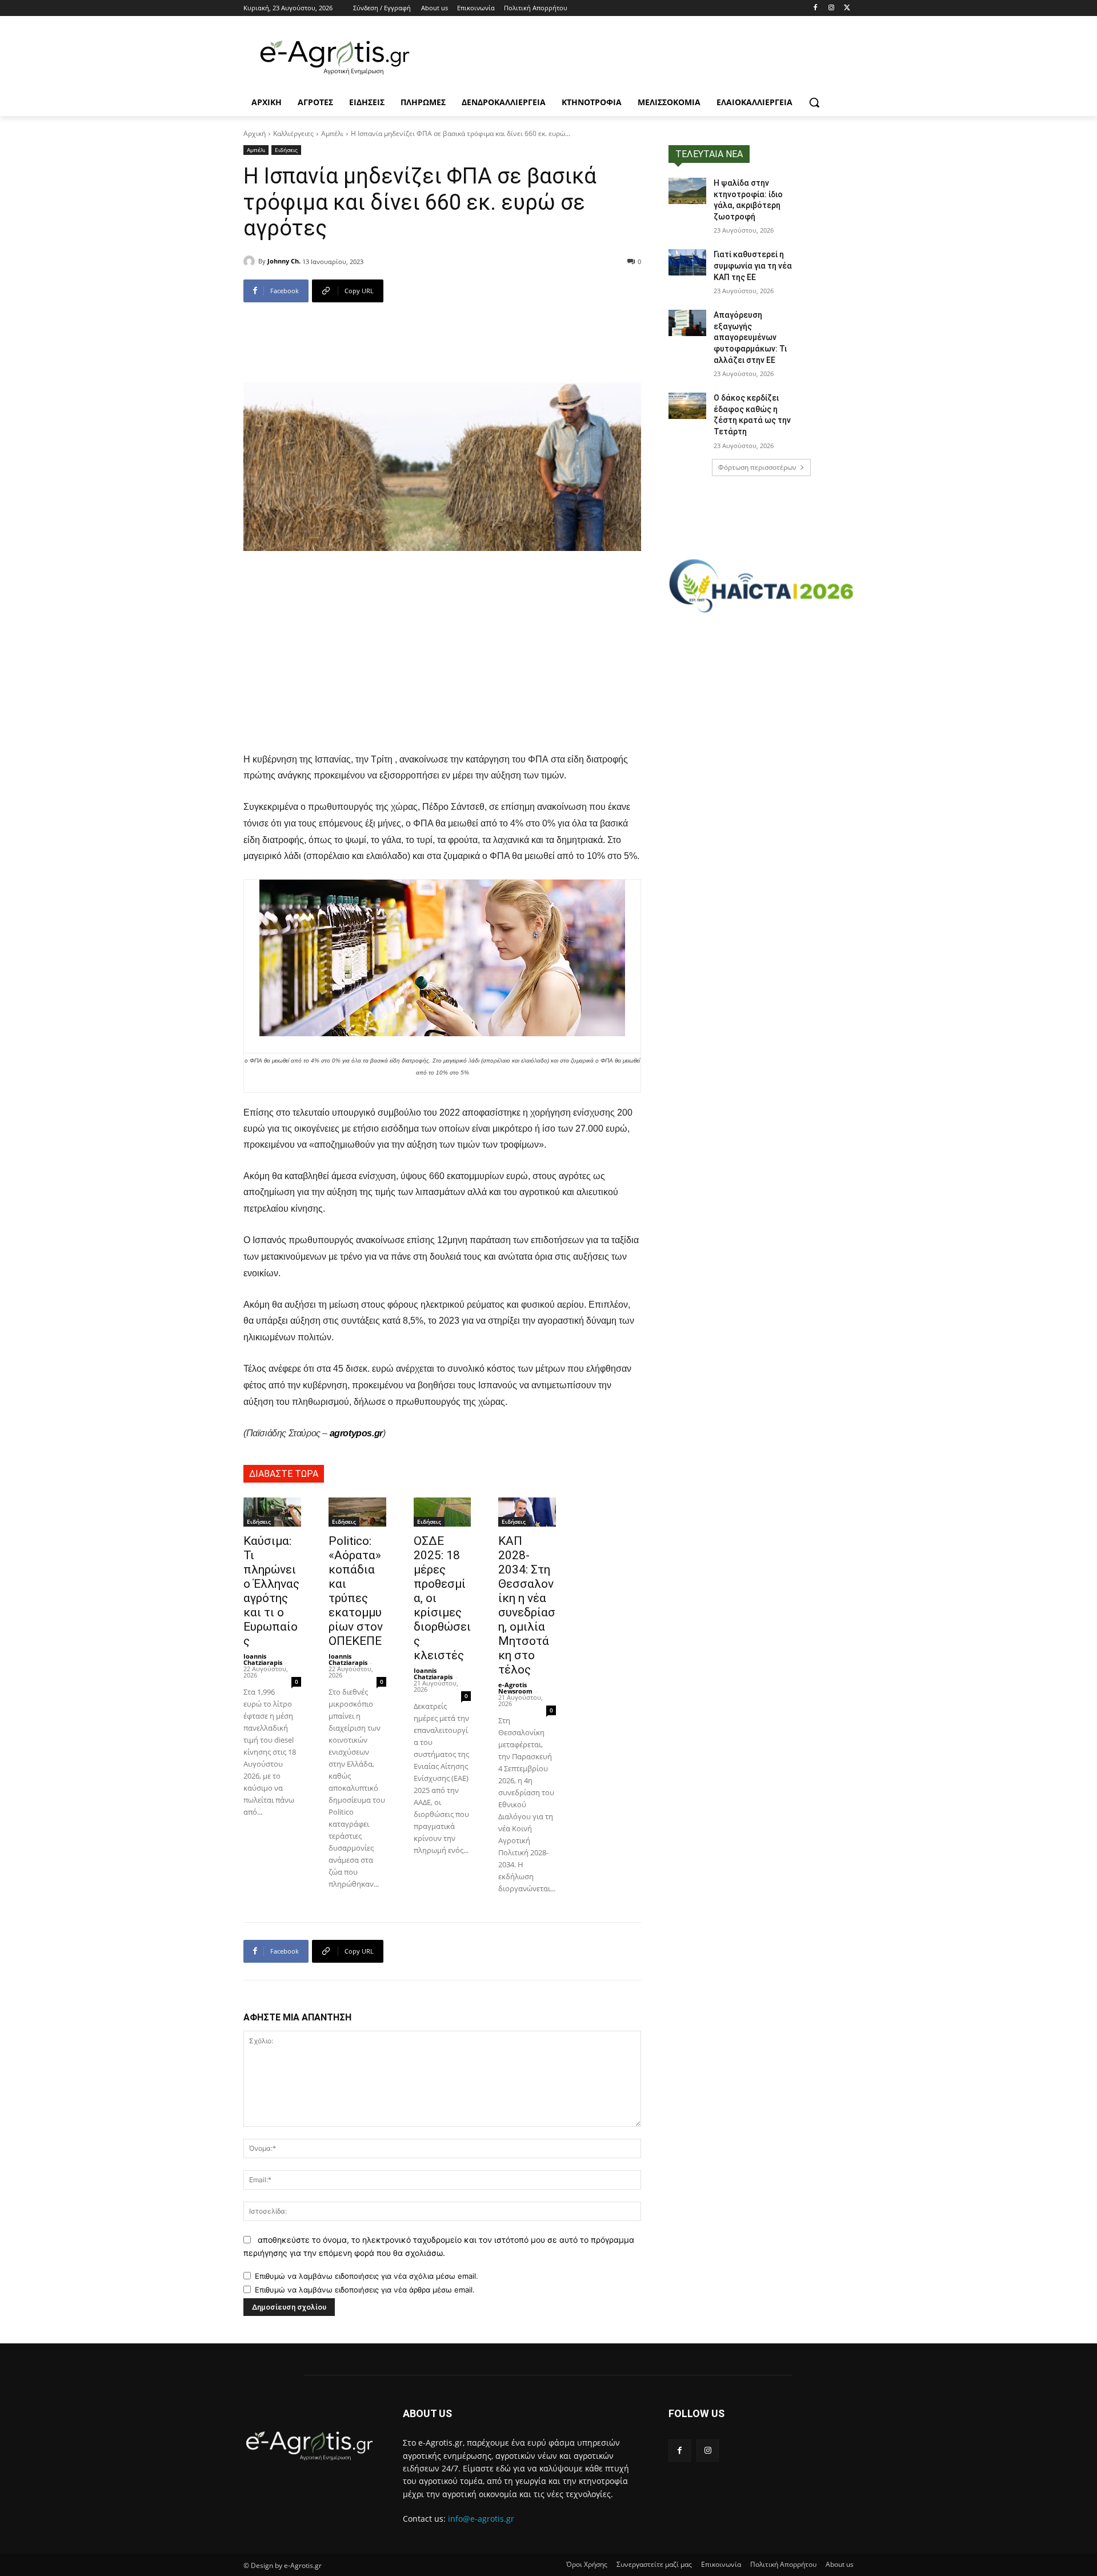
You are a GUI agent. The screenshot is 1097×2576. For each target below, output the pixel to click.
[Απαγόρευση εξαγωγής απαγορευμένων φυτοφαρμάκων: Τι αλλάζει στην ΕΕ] (687, 323)
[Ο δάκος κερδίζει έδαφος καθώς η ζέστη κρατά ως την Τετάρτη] (687, 406)
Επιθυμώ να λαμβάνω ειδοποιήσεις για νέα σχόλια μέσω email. (367, 2276)
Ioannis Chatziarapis (263, 1659)
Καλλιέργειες (293, 133)
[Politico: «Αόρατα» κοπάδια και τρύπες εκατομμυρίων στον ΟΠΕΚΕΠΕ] (357, 1512)
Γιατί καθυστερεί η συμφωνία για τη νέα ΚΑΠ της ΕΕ (753, 265)
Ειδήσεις (286, 150)
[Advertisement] (442, 662)
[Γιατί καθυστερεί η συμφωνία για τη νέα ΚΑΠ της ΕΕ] (687, 262)
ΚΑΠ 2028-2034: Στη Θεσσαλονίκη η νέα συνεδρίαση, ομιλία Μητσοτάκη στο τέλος (527, 1605)
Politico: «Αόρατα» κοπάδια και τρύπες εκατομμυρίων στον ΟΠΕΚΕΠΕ (356, 1591)
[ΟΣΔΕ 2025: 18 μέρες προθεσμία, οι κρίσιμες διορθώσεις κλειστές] (443, 1512)
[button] (814, 102)
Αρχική (255, 133)
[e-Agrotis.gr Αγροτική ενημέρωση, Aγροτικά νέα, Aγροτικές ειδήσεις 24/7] (335, 58)
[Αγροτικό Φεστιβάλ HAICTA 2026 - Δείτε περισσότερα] (761, 581)
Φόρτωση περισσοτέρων (757, 467)
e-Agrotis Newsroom (515, 1688)
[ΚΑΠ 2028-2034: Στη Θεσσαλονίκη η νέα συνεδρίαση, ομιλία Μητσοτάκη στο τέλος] (527, 1512)
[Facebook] (816, 8)
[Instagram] (831, 8)
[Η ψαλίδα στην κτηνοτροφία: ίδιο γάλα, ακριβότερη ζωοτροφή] (687, 191)
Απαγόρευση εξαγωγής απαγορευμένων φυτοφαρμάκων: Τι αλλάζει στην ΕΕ (750, 337)
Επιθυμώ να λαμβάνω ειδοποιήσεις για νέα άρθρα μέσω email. (365, 2290)
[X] (847, 8)
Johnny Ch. (284, 261)
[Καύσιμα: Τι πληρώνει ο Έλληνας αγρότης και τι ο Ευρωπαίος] (272, 1512)
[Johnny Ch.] (251, 261)
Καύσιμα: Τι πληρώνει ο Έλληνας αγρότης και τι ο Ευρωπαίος (271, 1591)
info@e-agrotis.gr (481, 2519)
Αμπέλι (332, 133)
